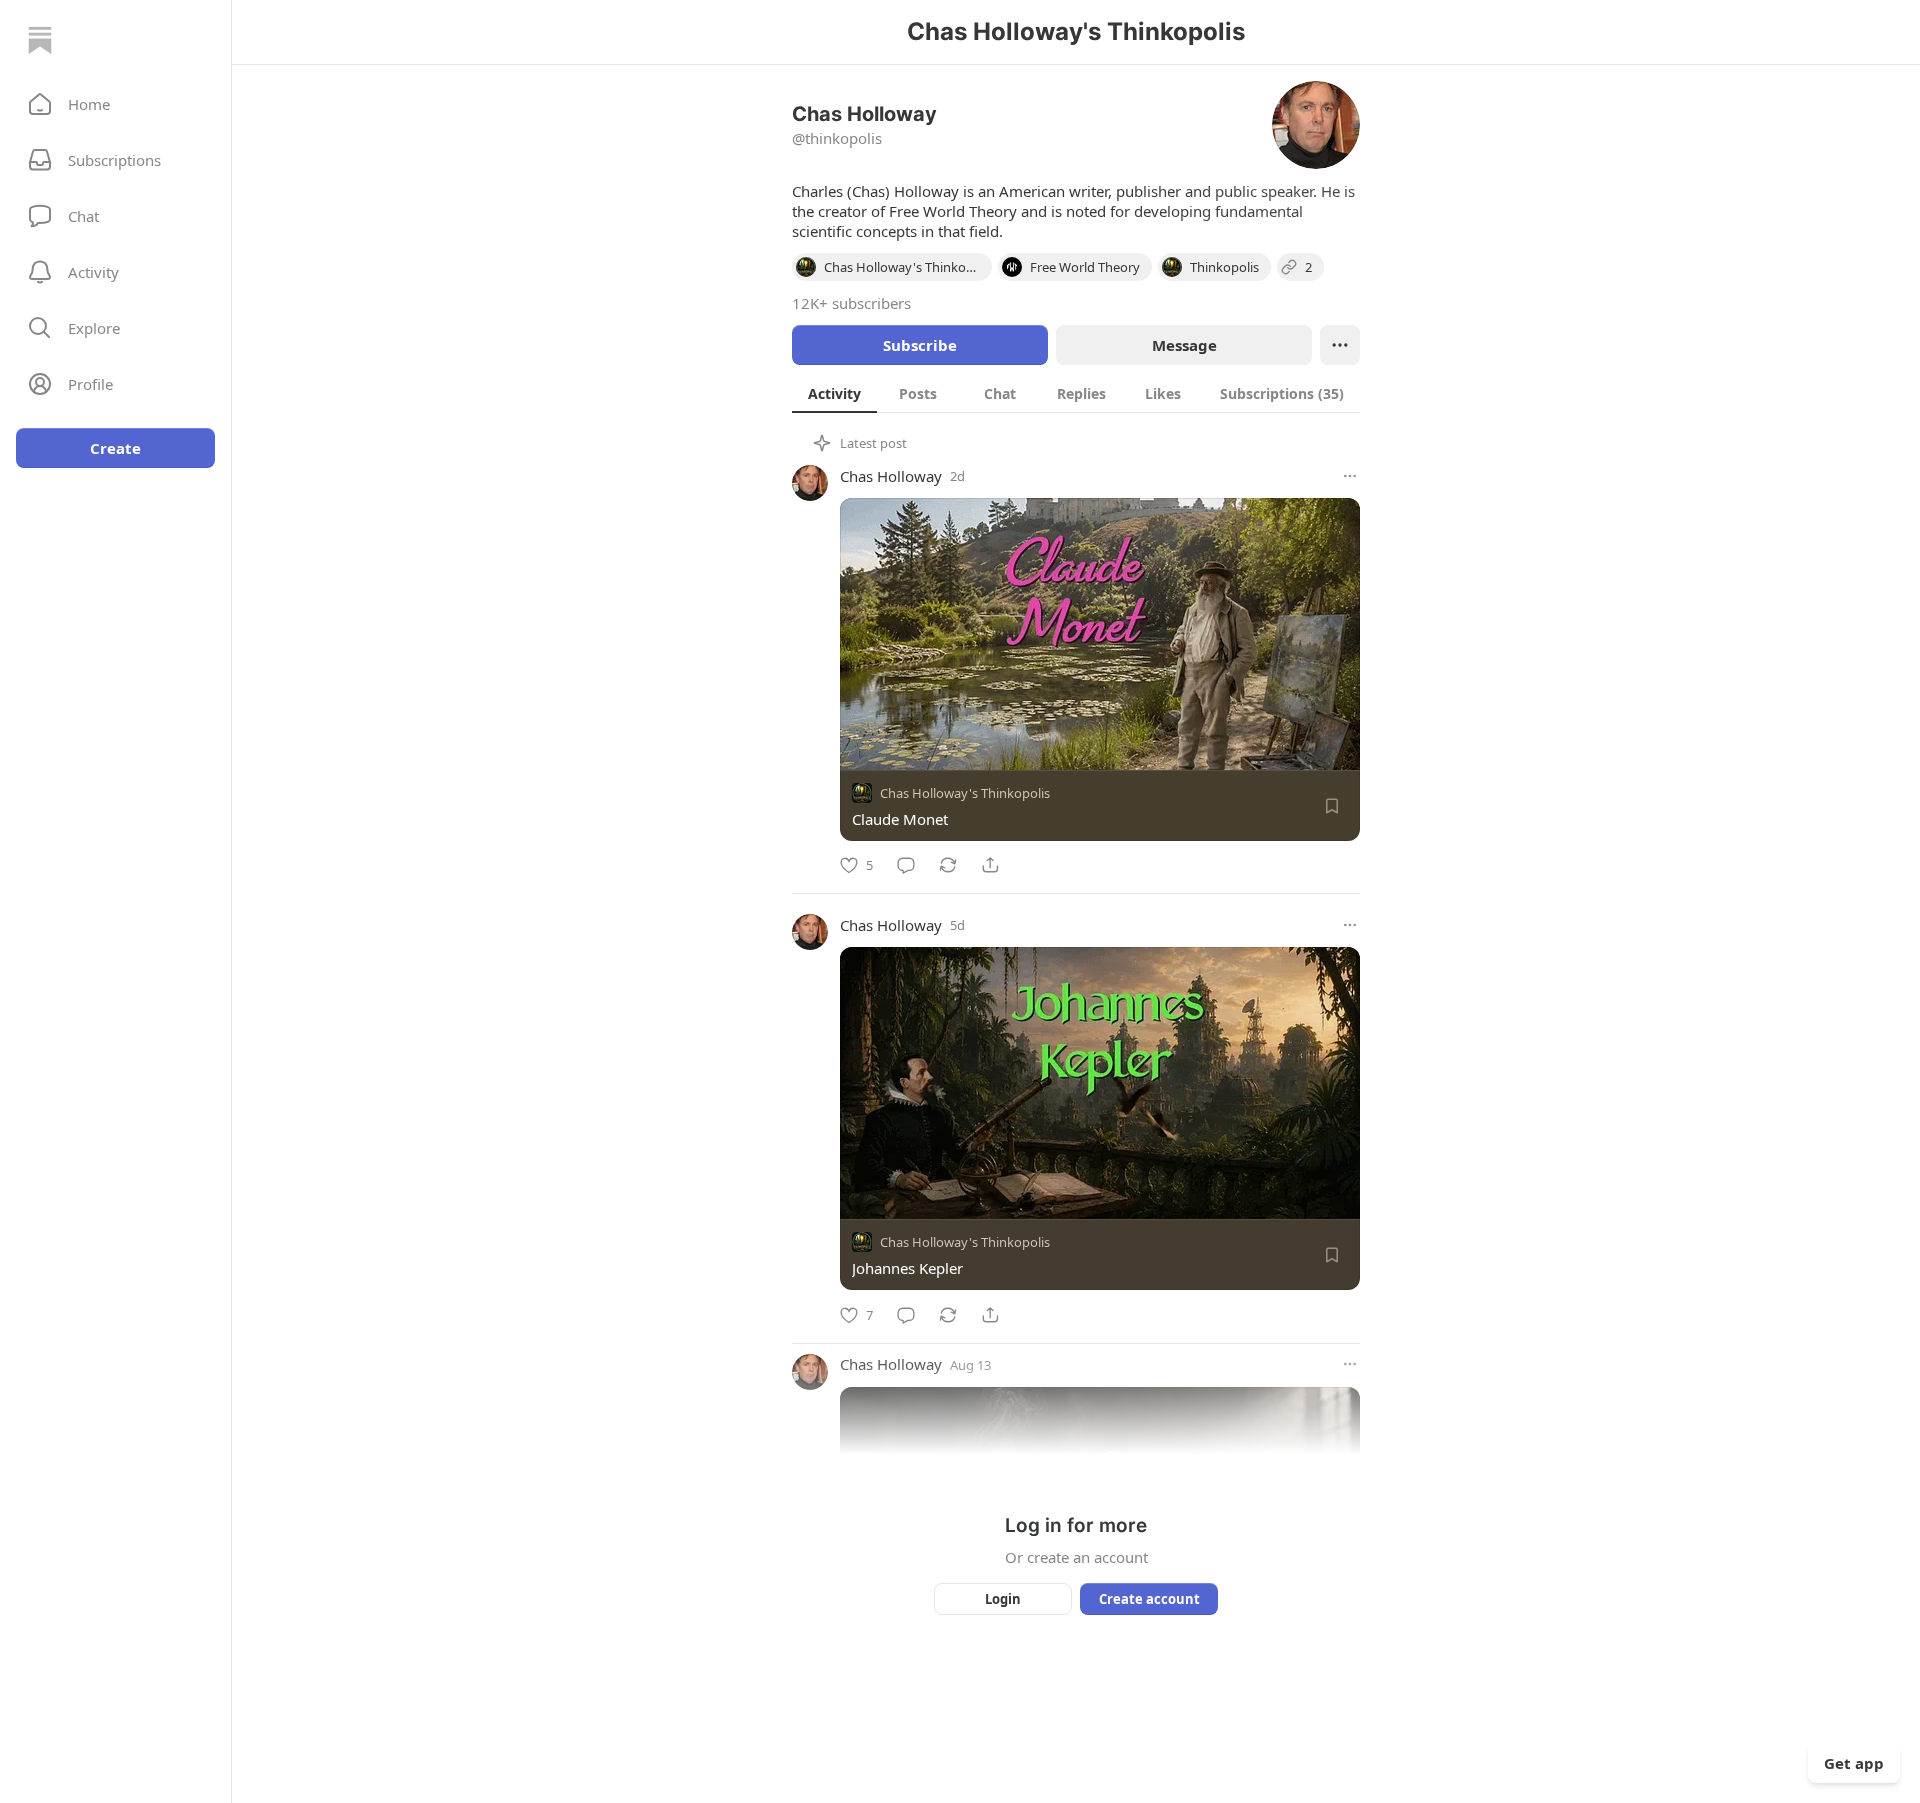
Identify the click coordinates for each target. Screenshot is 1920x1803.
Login (1003, 1599)
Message (1184, 345)
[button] (115, 104)
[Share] (990, 865)
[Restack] (948, 865)
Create (115, 448)
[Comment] (906, 865)
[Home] (40, 40)
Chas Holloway (891, 476)
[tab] (834, 393)
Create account (1149, 1599)
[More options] (1350, 476)
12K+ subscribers (851, 303)
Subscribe (920, 345)
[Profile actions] (1340, 345)
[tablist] (1076, 393)
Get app (1854, 1763)
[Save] (1332, 806)
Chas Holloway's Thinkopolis (965, 793)
